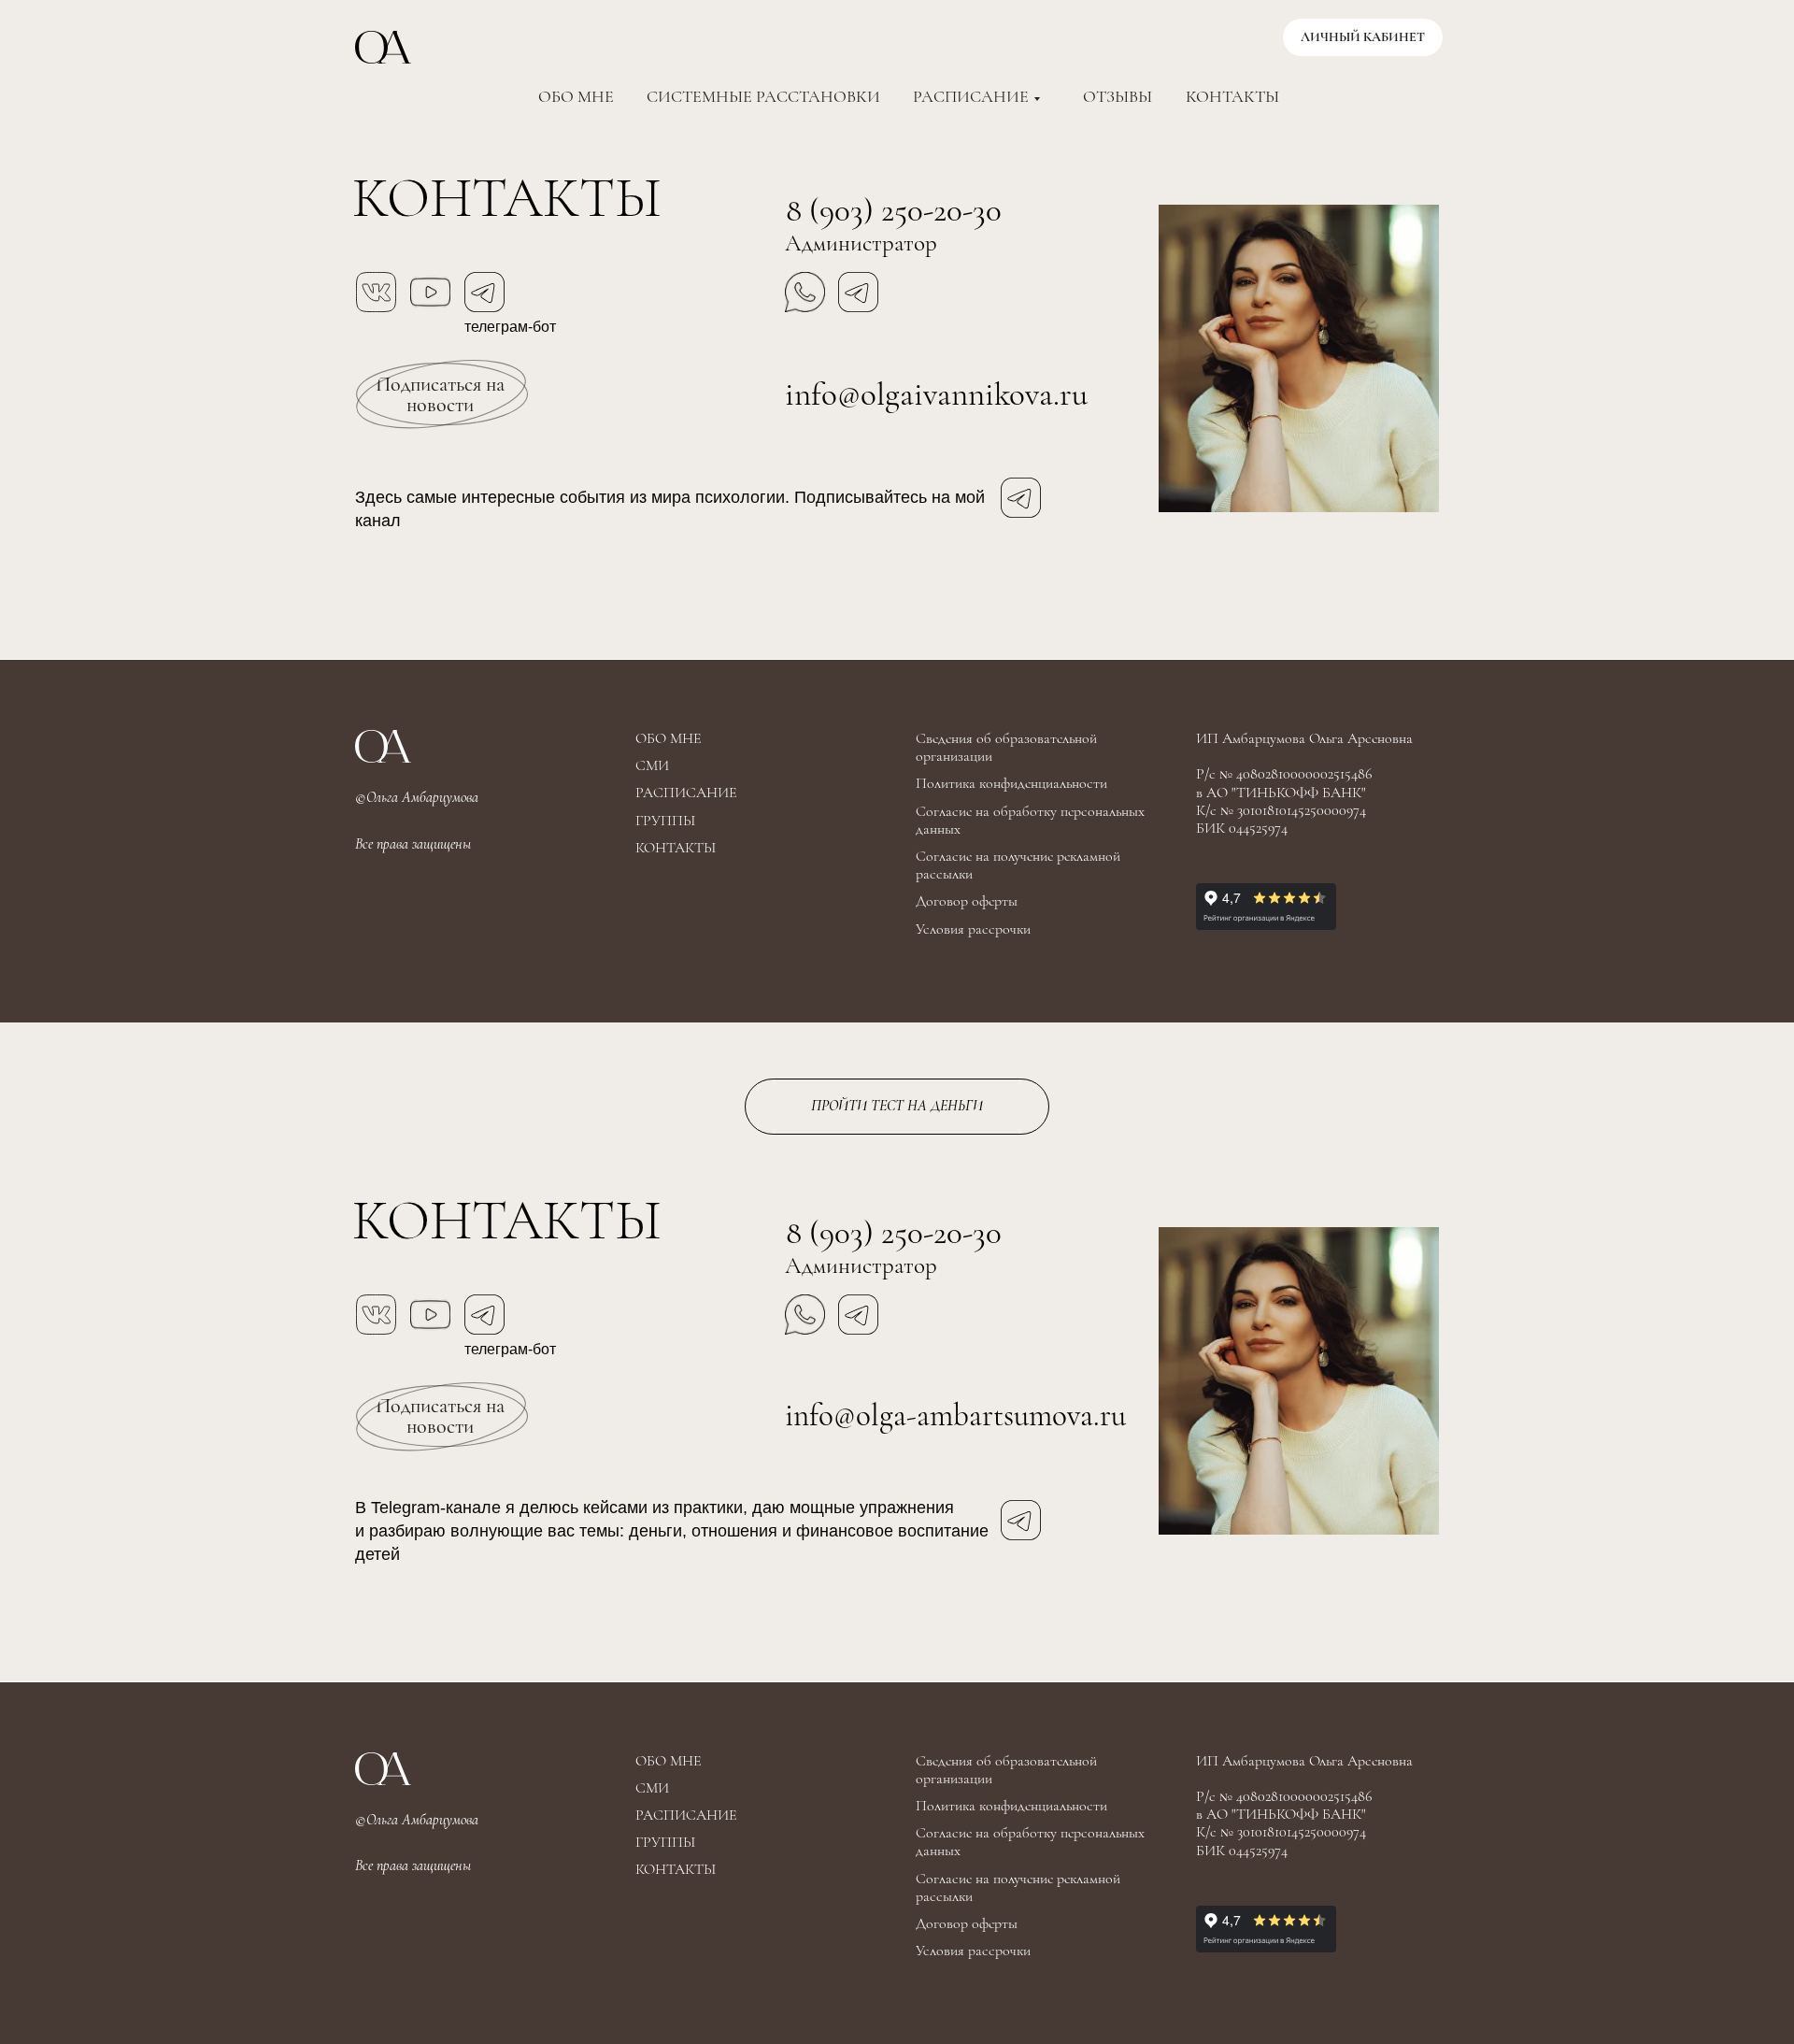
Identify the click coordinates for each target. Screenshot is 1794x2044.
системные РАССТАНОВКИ (763, 96)
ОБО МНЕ (669, 738)
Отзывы (1118, 96)
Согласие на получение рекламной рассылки (1018, 865)
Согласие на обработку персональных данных (1030, 820)
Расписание (971, 96)
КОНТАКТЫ (676, 848)
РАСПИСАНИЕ (686, 793)
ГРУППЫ (665, 821)
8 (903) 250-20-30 (894, 210)
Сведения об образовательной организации (1006, 747)
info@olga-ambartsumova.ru (955, 1415)
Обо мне (576, 96)
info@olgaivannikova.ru (936, 394)
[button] (440, 394)
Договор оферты (967, 901)
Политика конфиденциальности (1011, 783)
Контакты (1232, 96)
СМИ (652, 765)
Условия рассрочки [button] (973, 929)
